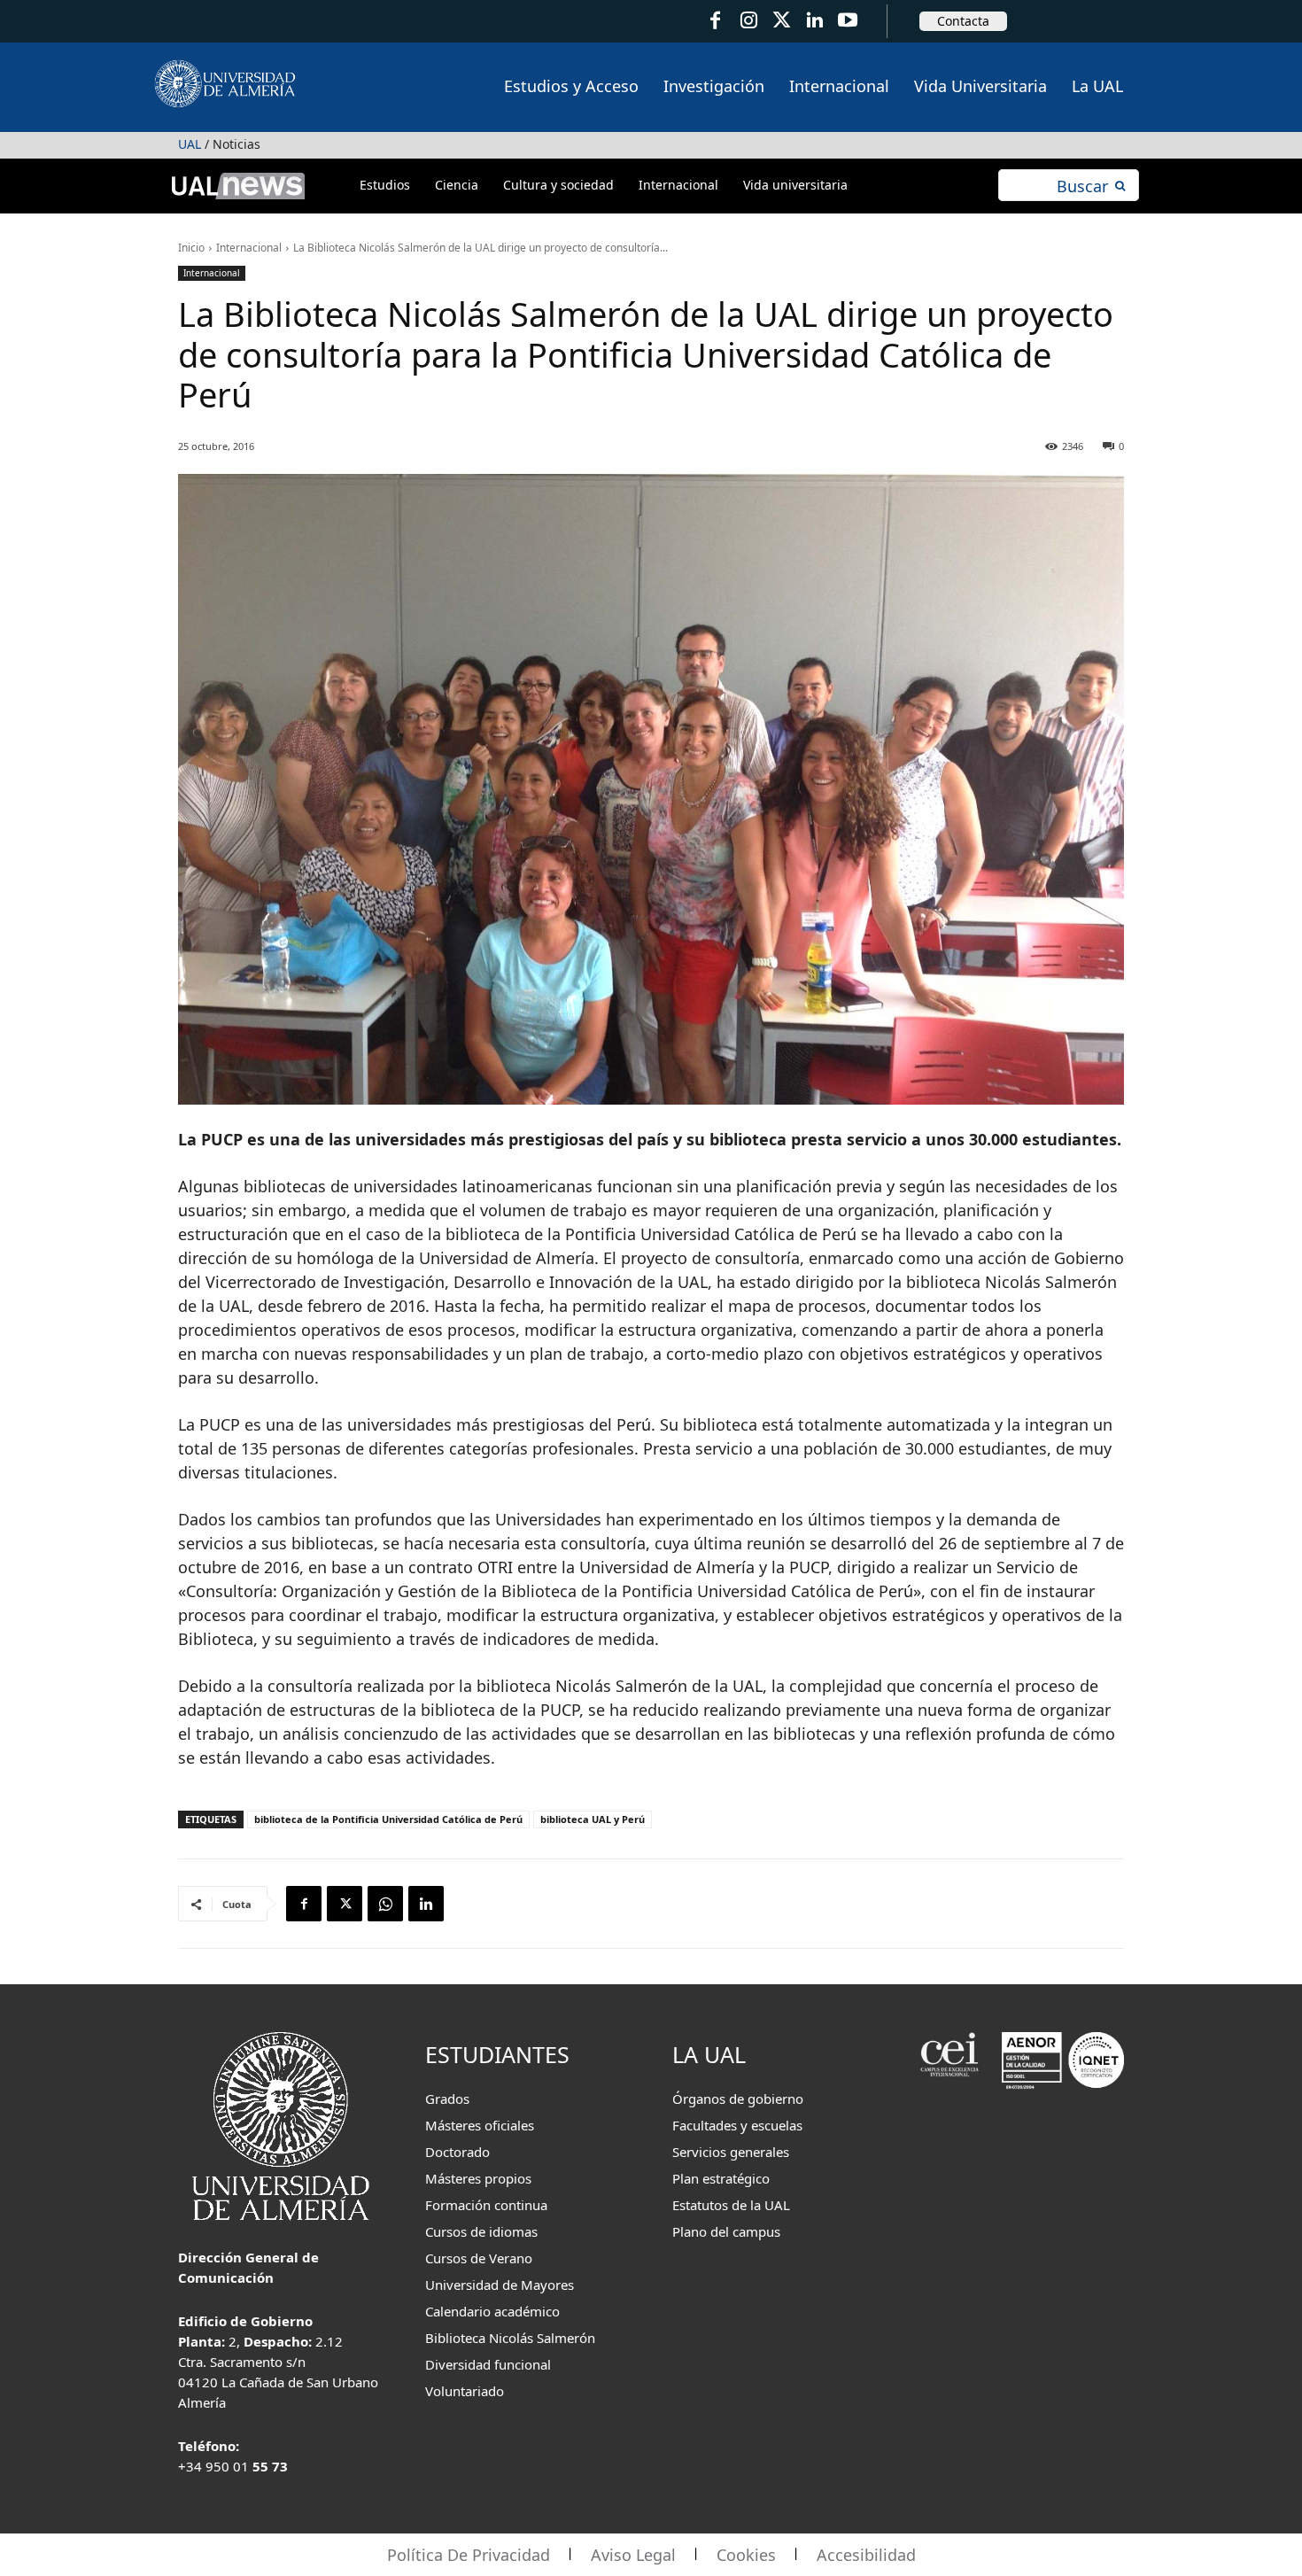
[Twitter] (782, 21)
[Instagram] (748, 21)
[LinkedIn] (814, 21)
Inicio (191, 248)
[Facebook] (715, 21)
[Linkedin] (426, 1904)
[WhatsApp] (385, 1904)
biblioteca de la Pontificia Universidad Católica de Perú (388, 1819)
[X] (345, 1904)
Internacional (249, 248)
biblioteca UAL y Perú (593, 1819)
